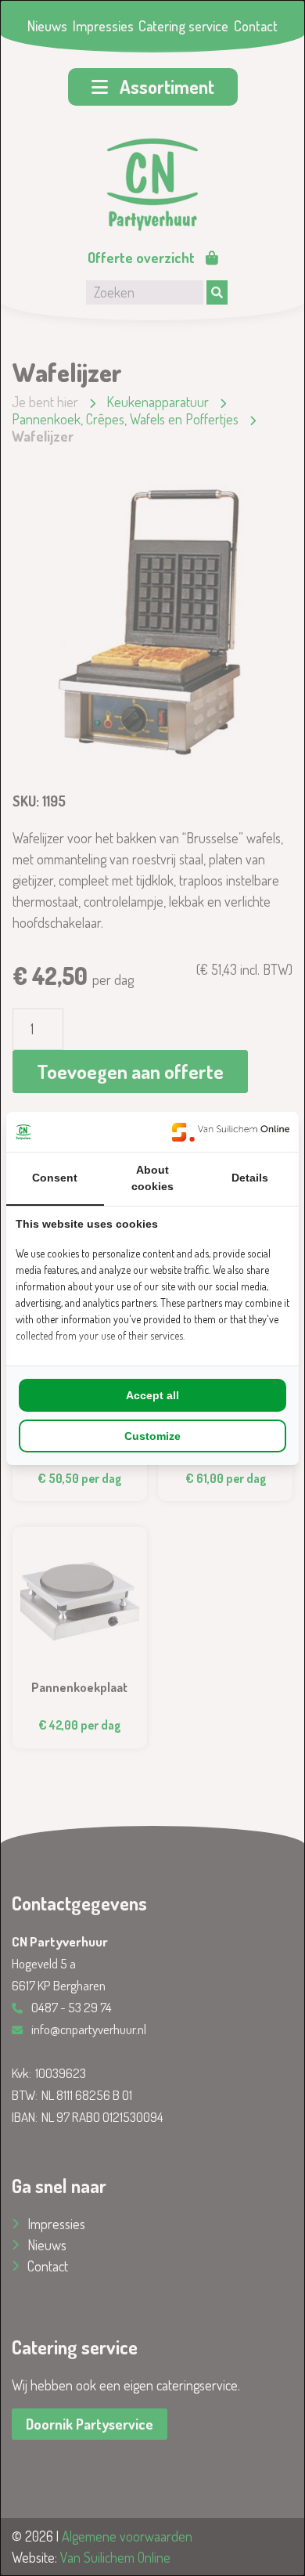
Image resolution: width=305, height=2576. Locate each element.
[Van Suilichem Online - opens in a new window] (231, 1132)
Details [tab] (250, 1178)
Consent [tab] (55, 1178)
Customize (152, 1436)
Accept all (152, 1395)
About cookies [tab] (152, 1178)
